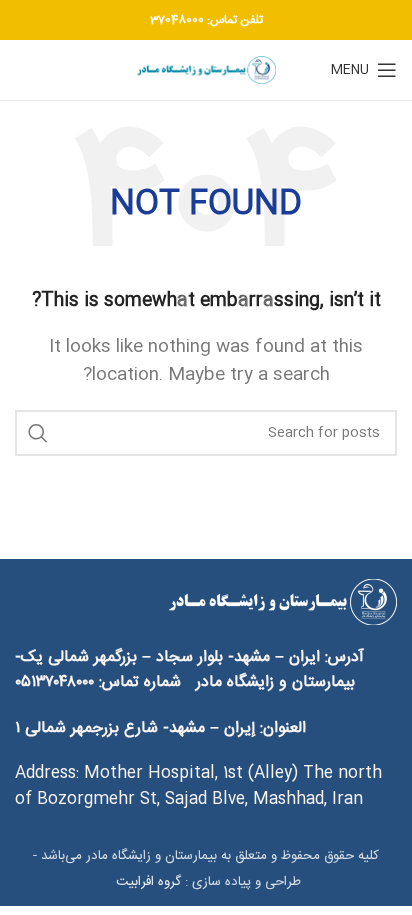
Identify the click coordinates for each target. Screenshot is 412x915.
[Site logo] (206, 70)
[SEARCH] (38, 433)
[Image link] (282, 602)
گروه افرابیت (146, 882)
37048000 (177, 20)
